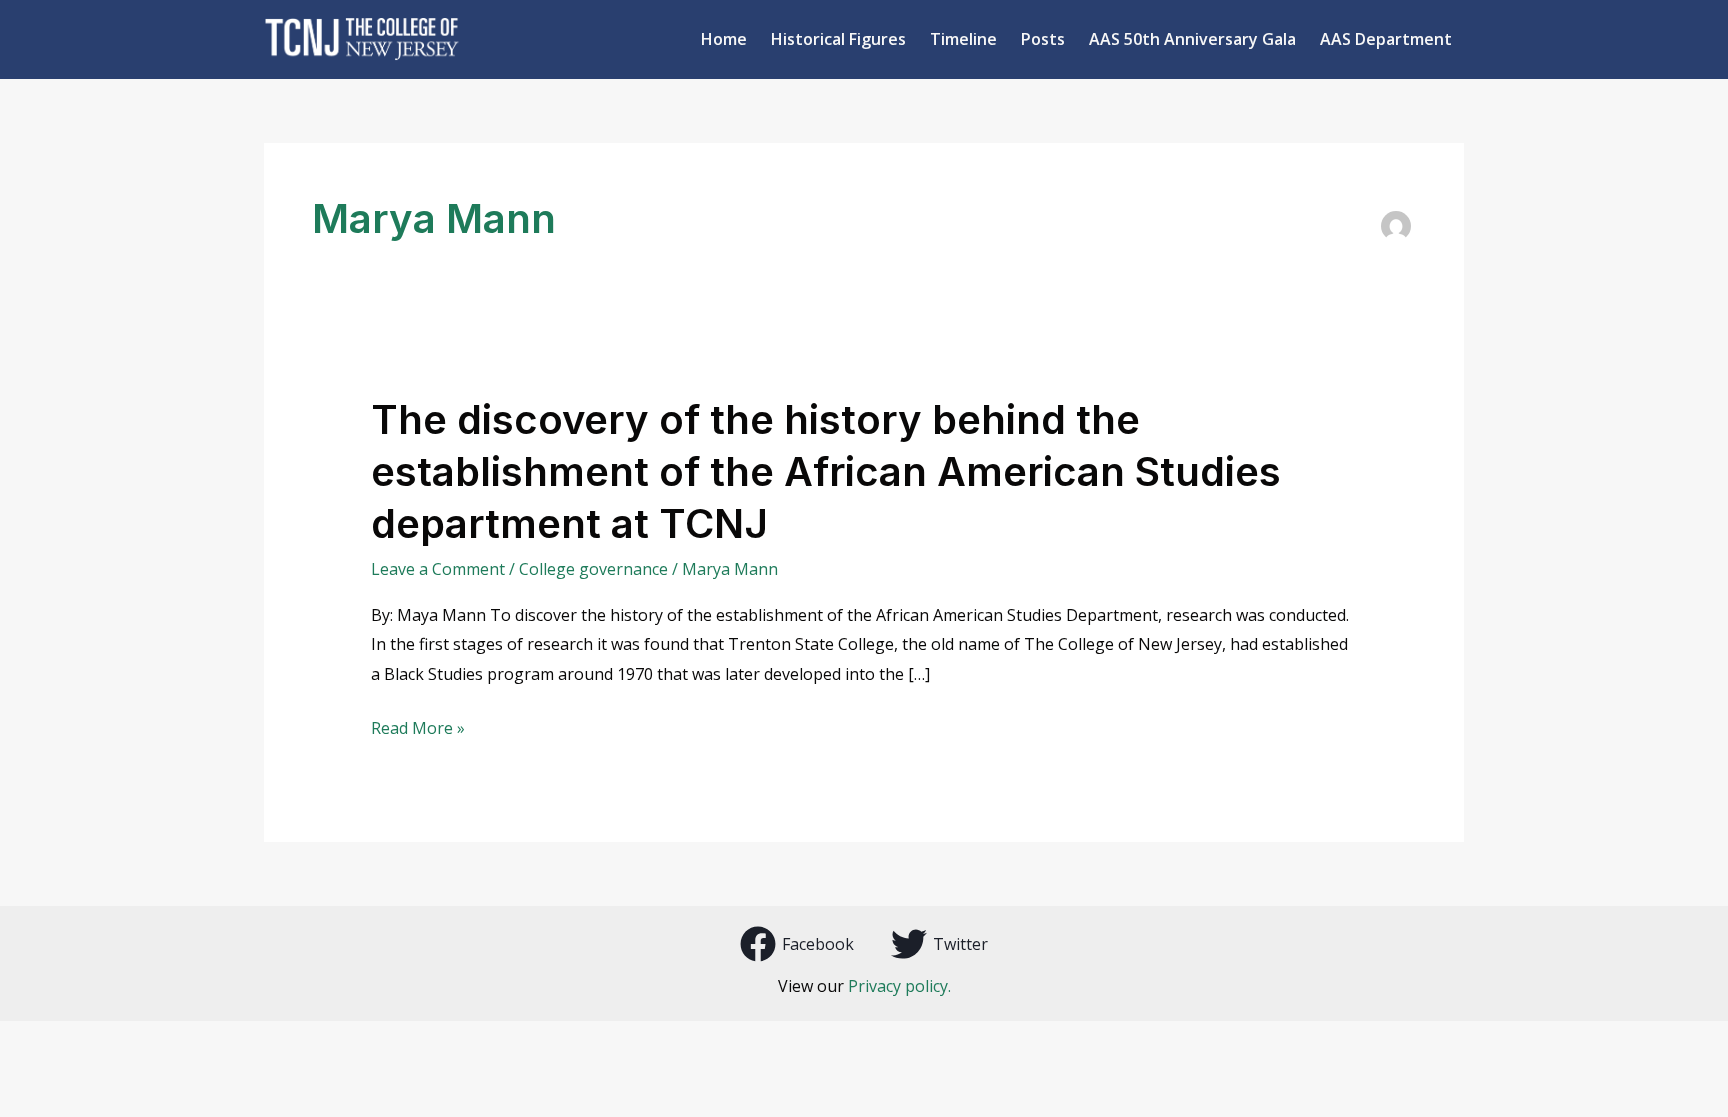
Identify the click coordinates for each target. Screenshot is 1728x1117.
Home (724, 39)
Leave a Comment (438, 569)
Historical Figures (838, 39)
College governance (593, 569)
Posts (1043, 39)
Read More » (418, 729)
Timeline (963, 39)
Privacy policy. (899, 986)
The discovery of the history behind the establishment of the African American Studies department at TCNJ (826, 471)
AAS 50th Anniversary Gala (1192, 39)
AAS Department (1386, 39)
